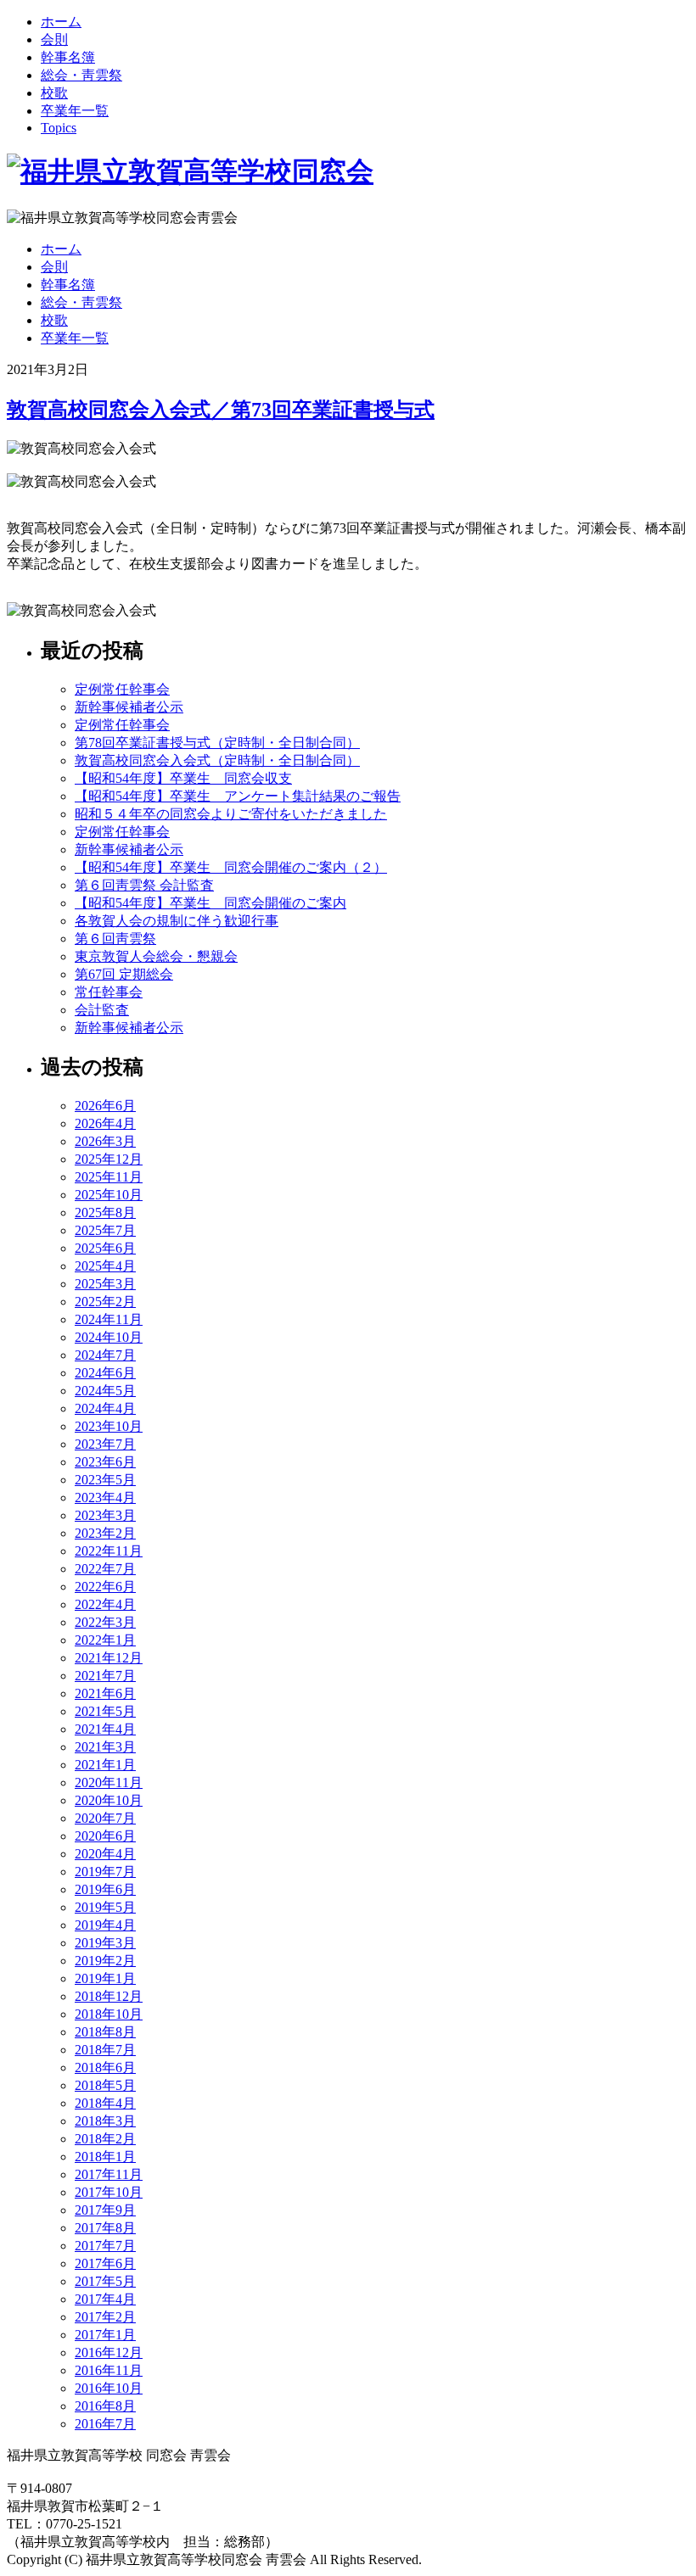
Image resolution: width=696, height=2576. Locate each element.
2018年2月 (105, 2139)
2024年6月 (105, 1373)
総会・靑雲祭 (81, 75)
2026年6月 (105, 1106)
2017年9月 (105, 2210)
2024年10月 (109, 1337)
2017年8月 (105, 2228)
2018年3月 (105, 2121)
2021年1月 (105, 1765)
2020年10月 (109, 1800)
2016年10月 (109, 2388)
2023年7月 (105, 1444)
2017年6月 (105, 2263)
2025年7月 (105, 1230)
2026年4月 (105, 1123)
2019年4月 (105, 1925)
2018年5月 (105, 2085)
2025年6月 (105, 1248)
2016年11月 (109, 2370)
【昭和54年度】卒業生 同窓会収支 (183, 778)
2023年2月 (105, 1533)
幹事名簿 (68, 57)
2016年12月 (109, 2352)
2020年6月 (105, 1836)
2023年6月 (105, 1462)
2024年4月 (105, 1408)
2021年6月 (105, 1693)
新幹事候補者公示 (129, 707)
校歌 (54, 93)
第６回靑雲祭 (115, 939)
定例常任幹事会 (122, 689)
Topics (59, 128)
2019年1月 (105, 1978)
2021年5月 (105, 1711)
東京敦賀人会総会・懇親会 (156, 956)
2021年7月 (105, 1676)
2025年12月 (109, 1159)
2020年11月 (109, 1783)
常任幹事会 (109, 992)
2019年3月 (105, 1943)
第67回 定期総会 (124, 974)
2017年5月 (105, 2281)
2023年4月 (105, 1498)
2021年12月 (109, 1658)
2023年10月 (109, 1426)
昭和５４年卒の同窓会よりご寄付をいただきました (231, 814)
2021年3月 (105, 1747)
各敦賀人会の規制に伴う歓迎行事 (177, 921)
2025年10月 (109, 1195)
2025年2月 (105, 1302)
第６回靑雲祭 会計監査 (144, 885)
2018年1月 (105, 2157)
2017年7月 (105, 2246)
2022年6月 (105, 1587)
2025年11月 (109, 1177)
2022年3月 (105, 1622)
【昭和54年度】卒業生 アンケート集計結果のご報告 (238, 796)
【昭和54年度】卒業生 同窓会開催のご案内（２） (231, 867)
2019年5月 (105, 1907)
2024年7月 (105, 1355)
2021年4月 (105, 1729)
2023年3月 (105, 1515)
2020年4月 (105, 1854)
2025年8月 (105, 1213)
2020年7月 (105, 1818)
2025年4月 (105, 1266)
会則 (54, 39)
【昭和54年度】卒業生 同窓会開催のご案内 (210, 903)
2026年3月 (105, 1141)
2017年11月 (109, 2174)
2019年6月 (105, 1889)
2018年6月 (105, 2068)
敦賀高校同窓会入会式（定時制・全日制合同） (217, 760)
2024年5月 (105, 1391)
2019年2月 (105, 1961)
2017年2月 (105, 2317)
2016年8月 (105, 2406)
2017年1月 (105, 2335)
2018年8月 (105, 2032)
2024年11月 (109, 1319)
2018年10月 (109, 2014)
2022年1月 (105, 1640)
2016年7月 (105, 2424)
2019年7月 (105, 1872)
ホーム (61, 22)
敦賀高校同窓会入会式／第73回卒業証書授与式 (221, 410)
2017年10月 (109, 2192)
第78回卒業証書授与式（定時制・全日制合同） (217, 743)
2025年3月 (105, 1284)
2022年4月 (105, 1604)
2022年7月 (105, 1569)
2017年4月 (105, 2299)
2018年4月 (105, 2103)
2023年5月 (105, 1480)
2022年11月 (109, 1551)
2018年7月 (105, 2050)
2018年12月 (109, 1996)
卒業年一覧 (75, 111)
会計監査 (102, 1010)
